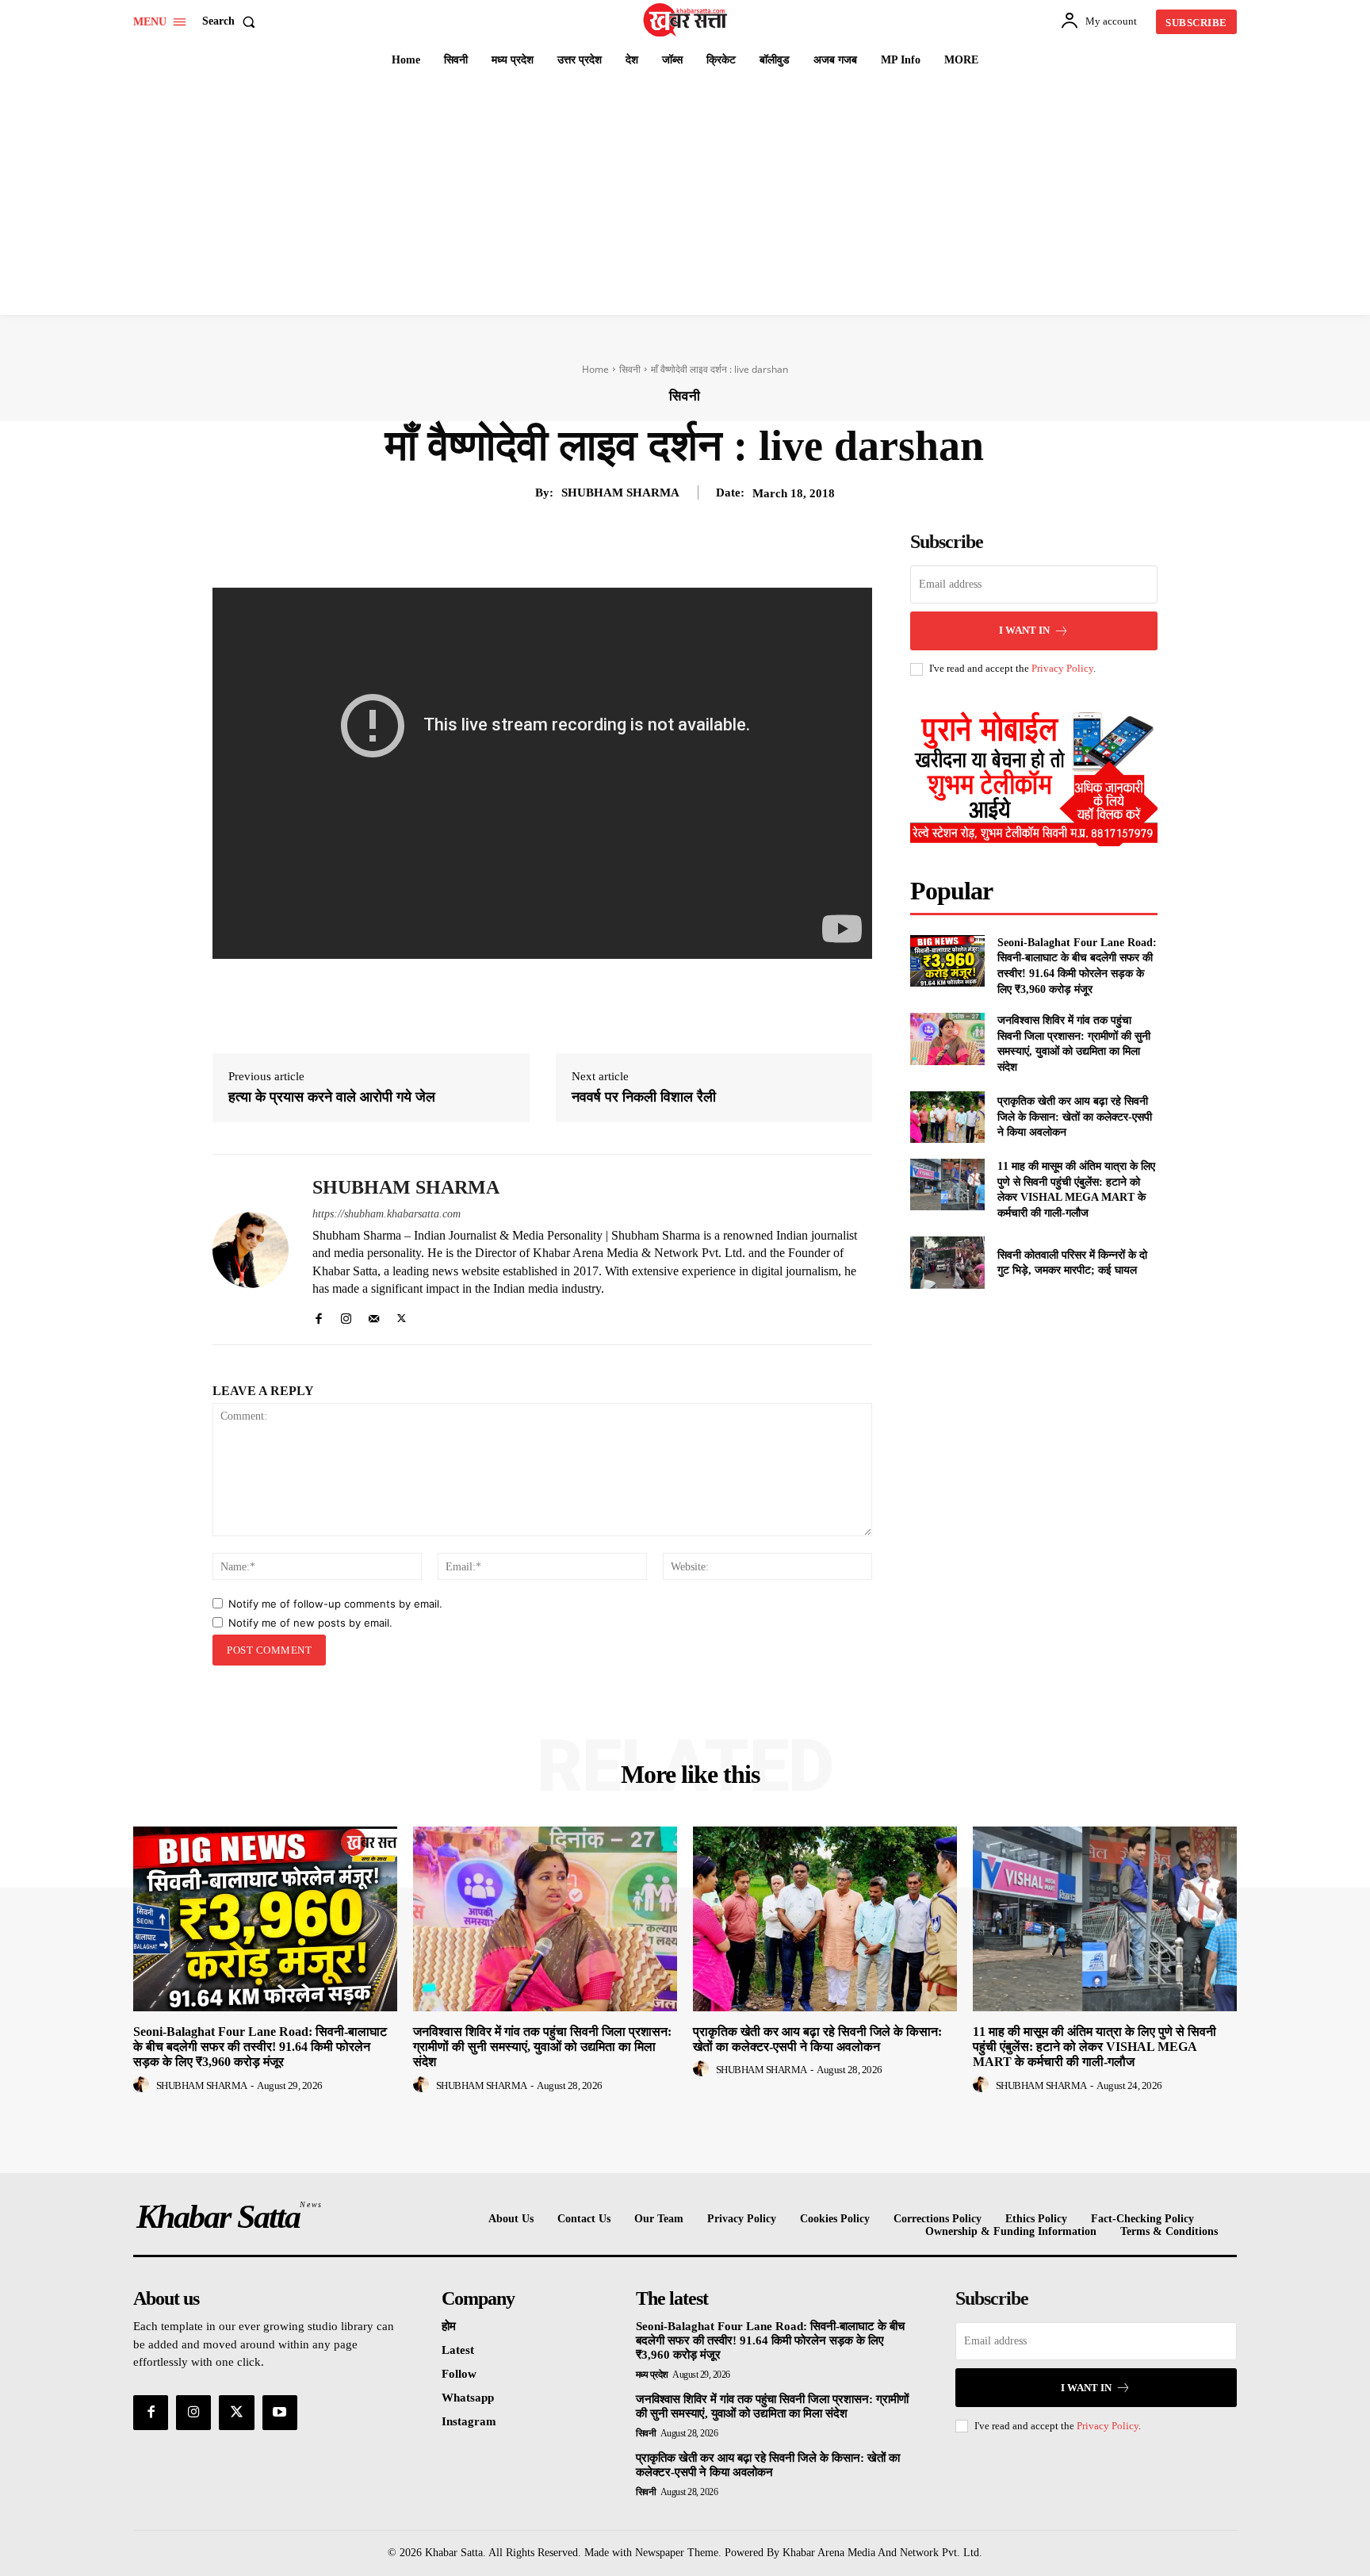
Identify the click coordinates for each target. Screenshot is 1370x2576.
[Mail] (374, 1315)
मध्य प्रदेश (652, 2375)
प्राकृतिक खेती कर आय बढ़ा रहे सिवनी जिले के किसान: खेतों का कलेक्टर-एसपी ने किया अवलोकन (1075, 1117)
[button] (232, 21)
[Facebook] (498, 548)
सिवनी (630, 369)
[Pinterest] (571, 548)
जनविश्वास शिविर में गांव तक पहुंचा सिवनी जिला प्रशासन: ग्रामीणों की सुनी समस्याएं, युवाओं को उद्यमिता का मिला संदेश (542, 2047)
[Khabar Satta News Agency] (687, 20)
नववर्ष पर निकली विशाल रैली (644, 1097)
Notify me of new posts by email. (310, 1623)
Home (595, 369)
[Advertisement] (685, 196)
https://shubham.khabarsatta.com (387, 1214)
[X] (534, 548)
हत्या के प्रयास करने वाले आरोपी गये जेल (332, 1097)
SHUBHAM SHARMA (620, 493)
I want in (1024, 630)
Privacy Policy (1062, 668)
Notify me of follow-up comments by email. (335, 1604)
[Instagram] (346, 1315)
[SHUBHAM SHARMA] (251, 1250)
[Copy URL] (680, 548)
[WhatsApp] (607, 548)
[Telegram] (644, 548)
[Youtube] (280, 2413)
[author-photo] (144, 2085)
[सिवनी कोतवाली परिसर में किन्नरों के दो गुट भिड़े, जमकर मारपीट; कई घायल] (947, 1262)
